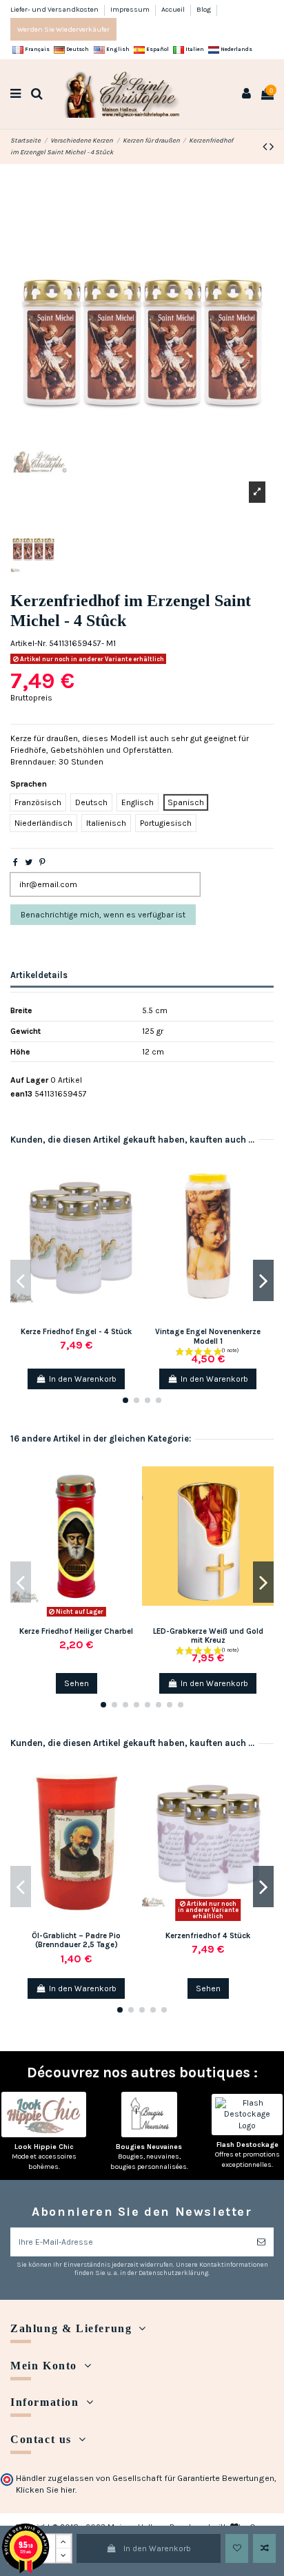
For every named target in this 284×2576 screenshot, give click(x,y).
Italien (194, 49)
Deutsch (77, 49)
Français (37, 49)
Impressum (131, 9)
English (117, 49)
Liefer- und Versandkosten (55, 9)
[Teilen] (16, 862)
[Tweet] (29, 862)
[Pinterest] (42, 862)
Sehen (77, 1683)
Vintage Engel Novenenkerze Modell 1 (208, 1336)
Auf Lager (29, 1080)
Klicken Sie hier (45, 2490)
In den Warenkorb (157, 2548)
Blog (204, 9)
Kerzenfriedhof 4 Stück (208, 1936)
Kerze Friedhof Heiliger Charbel (76, 1631)
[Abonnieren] (261, 2242)
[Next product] (272, 147)
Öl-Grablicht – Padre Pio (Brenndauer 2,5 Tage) (76, 1940)
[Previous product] (266, 147)
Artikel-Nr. (29, 643)
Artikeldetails (39, 975)
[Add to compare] (264, 2548)
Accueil (174, 9)
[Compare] (132, 1194)
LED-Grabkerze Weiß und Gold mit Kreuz (208, 1636)
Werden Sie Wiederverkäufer (63, 29)
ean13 (21, 1094)
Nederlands (236, 49)
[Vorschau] (132, 1216)
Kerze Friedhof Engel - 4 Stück (76, 1332)
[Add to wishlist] (237, 2548)
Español (157, 49)
